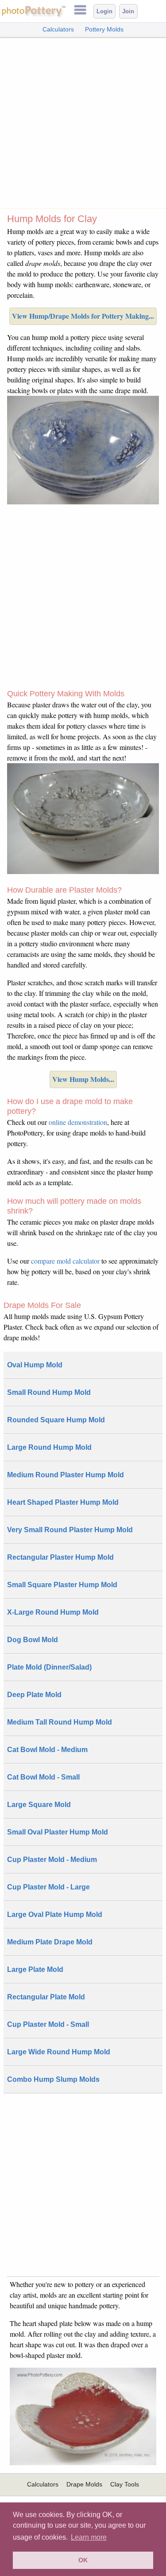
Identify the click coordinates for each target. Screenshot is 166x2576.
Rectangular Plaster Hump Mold (60, 1557)
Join (128, 11)
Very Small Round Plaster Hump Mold (70, 1530)
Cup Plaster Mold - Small (48, 2024)
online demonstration (78, 1122)
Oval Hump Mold (35, 1365)
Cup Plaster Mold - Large (48, 1887)
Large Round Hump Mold (49, 1447)
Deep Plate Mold (34, 1695)
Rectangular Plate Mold (46, 1997)
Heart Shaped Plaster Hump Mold (63, 1502)
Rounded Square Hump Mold (56, 1420)
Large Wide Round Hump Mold (59, 2052)
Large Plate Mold (35, 1969)
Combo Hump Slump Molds (53, 2079)
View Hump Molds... (83, 1079)
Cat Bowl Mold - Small (43, 1777)
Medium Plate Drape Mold (50, 1942)
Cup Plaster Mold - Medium (52, 1860)
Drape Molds (84, 2484)
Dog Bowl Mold (33, 1640)
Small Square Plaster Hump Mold (62, 1585)
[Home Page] (33, 15)
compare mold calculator (65, 1261)
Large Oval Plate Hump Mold (55, 1914)
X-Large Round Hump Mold (53, 1612)
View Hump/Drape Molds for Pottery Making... (83, 316)
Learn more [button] (89, 2537)
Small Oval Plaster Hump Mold (58, 1832)
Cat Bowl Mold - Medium (47, 1750)
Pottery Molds (104, 29)
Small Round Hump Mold (49, 1392)
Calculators (58, 29)
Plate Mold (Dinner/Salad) (49, 1667)
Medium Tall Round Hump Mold (60, 1722)
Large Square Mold (39, 1805)
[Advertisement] (83, 121)
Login (104, 11)
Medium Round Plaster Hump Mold (66, 1475)
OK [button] (83, 2560)
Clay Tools (125, 2484)
